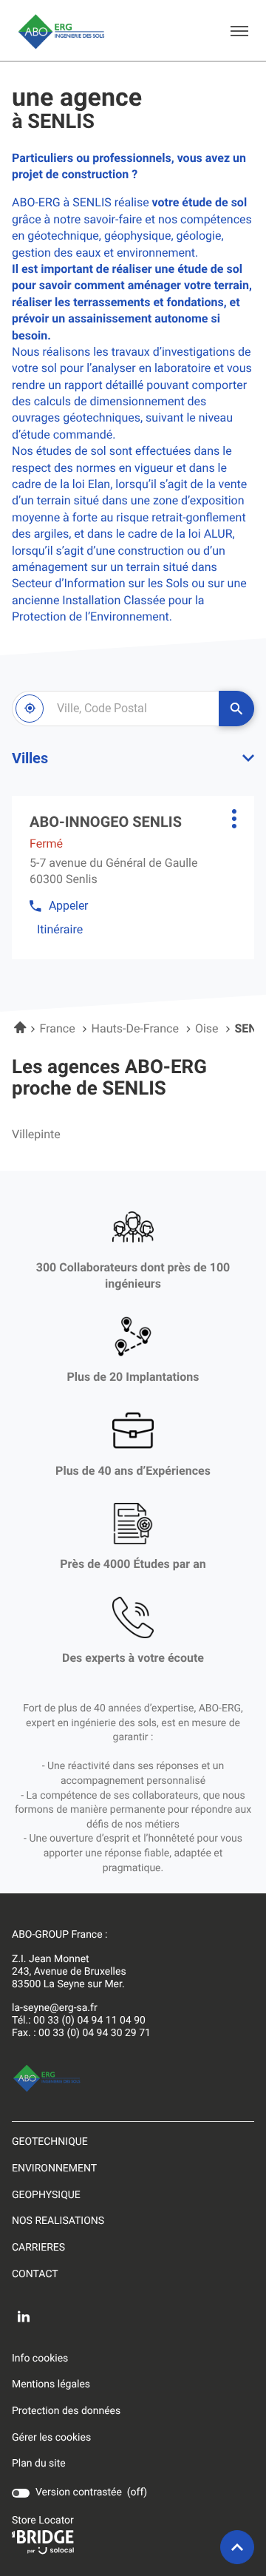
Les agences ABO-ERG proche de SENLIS (109, 1078)
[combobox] (115, 709)
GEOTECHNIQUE (50, 2142)
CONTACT (35, 2274)
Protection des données (66, 2412)
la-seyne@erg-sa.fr (55, 2008)
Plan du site (39, 2464)
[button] (239, 30)
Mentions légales (51, 2385)
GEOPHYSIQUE (46, 2195)
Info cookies (40, 2359)
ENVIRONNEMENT (54, 2168)
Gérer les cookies (51, 2438)
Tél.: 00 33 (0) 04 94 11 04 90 (79, 2021)
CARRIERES (38, 2248)
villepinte (36, 1135)
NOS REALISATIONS (58, 2221)
